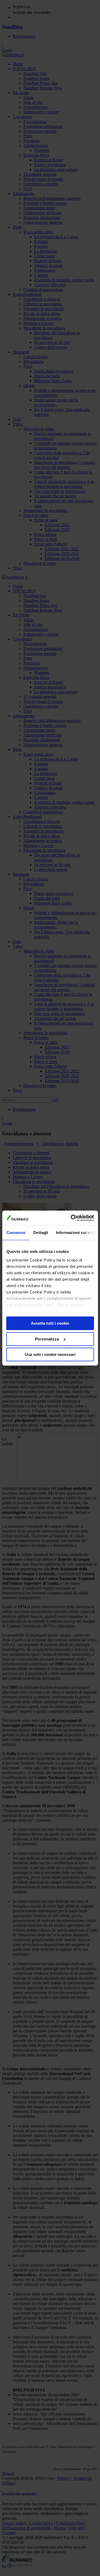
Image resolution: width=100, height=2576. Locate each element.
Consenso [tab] (16, 1233)
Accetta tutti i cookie (50, 1323)
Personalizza (47, 1339)
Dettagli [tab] (41, 1233)
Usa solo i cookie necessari (50, 1354)
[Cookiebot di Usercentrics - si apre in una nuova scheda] (71, 1218)
